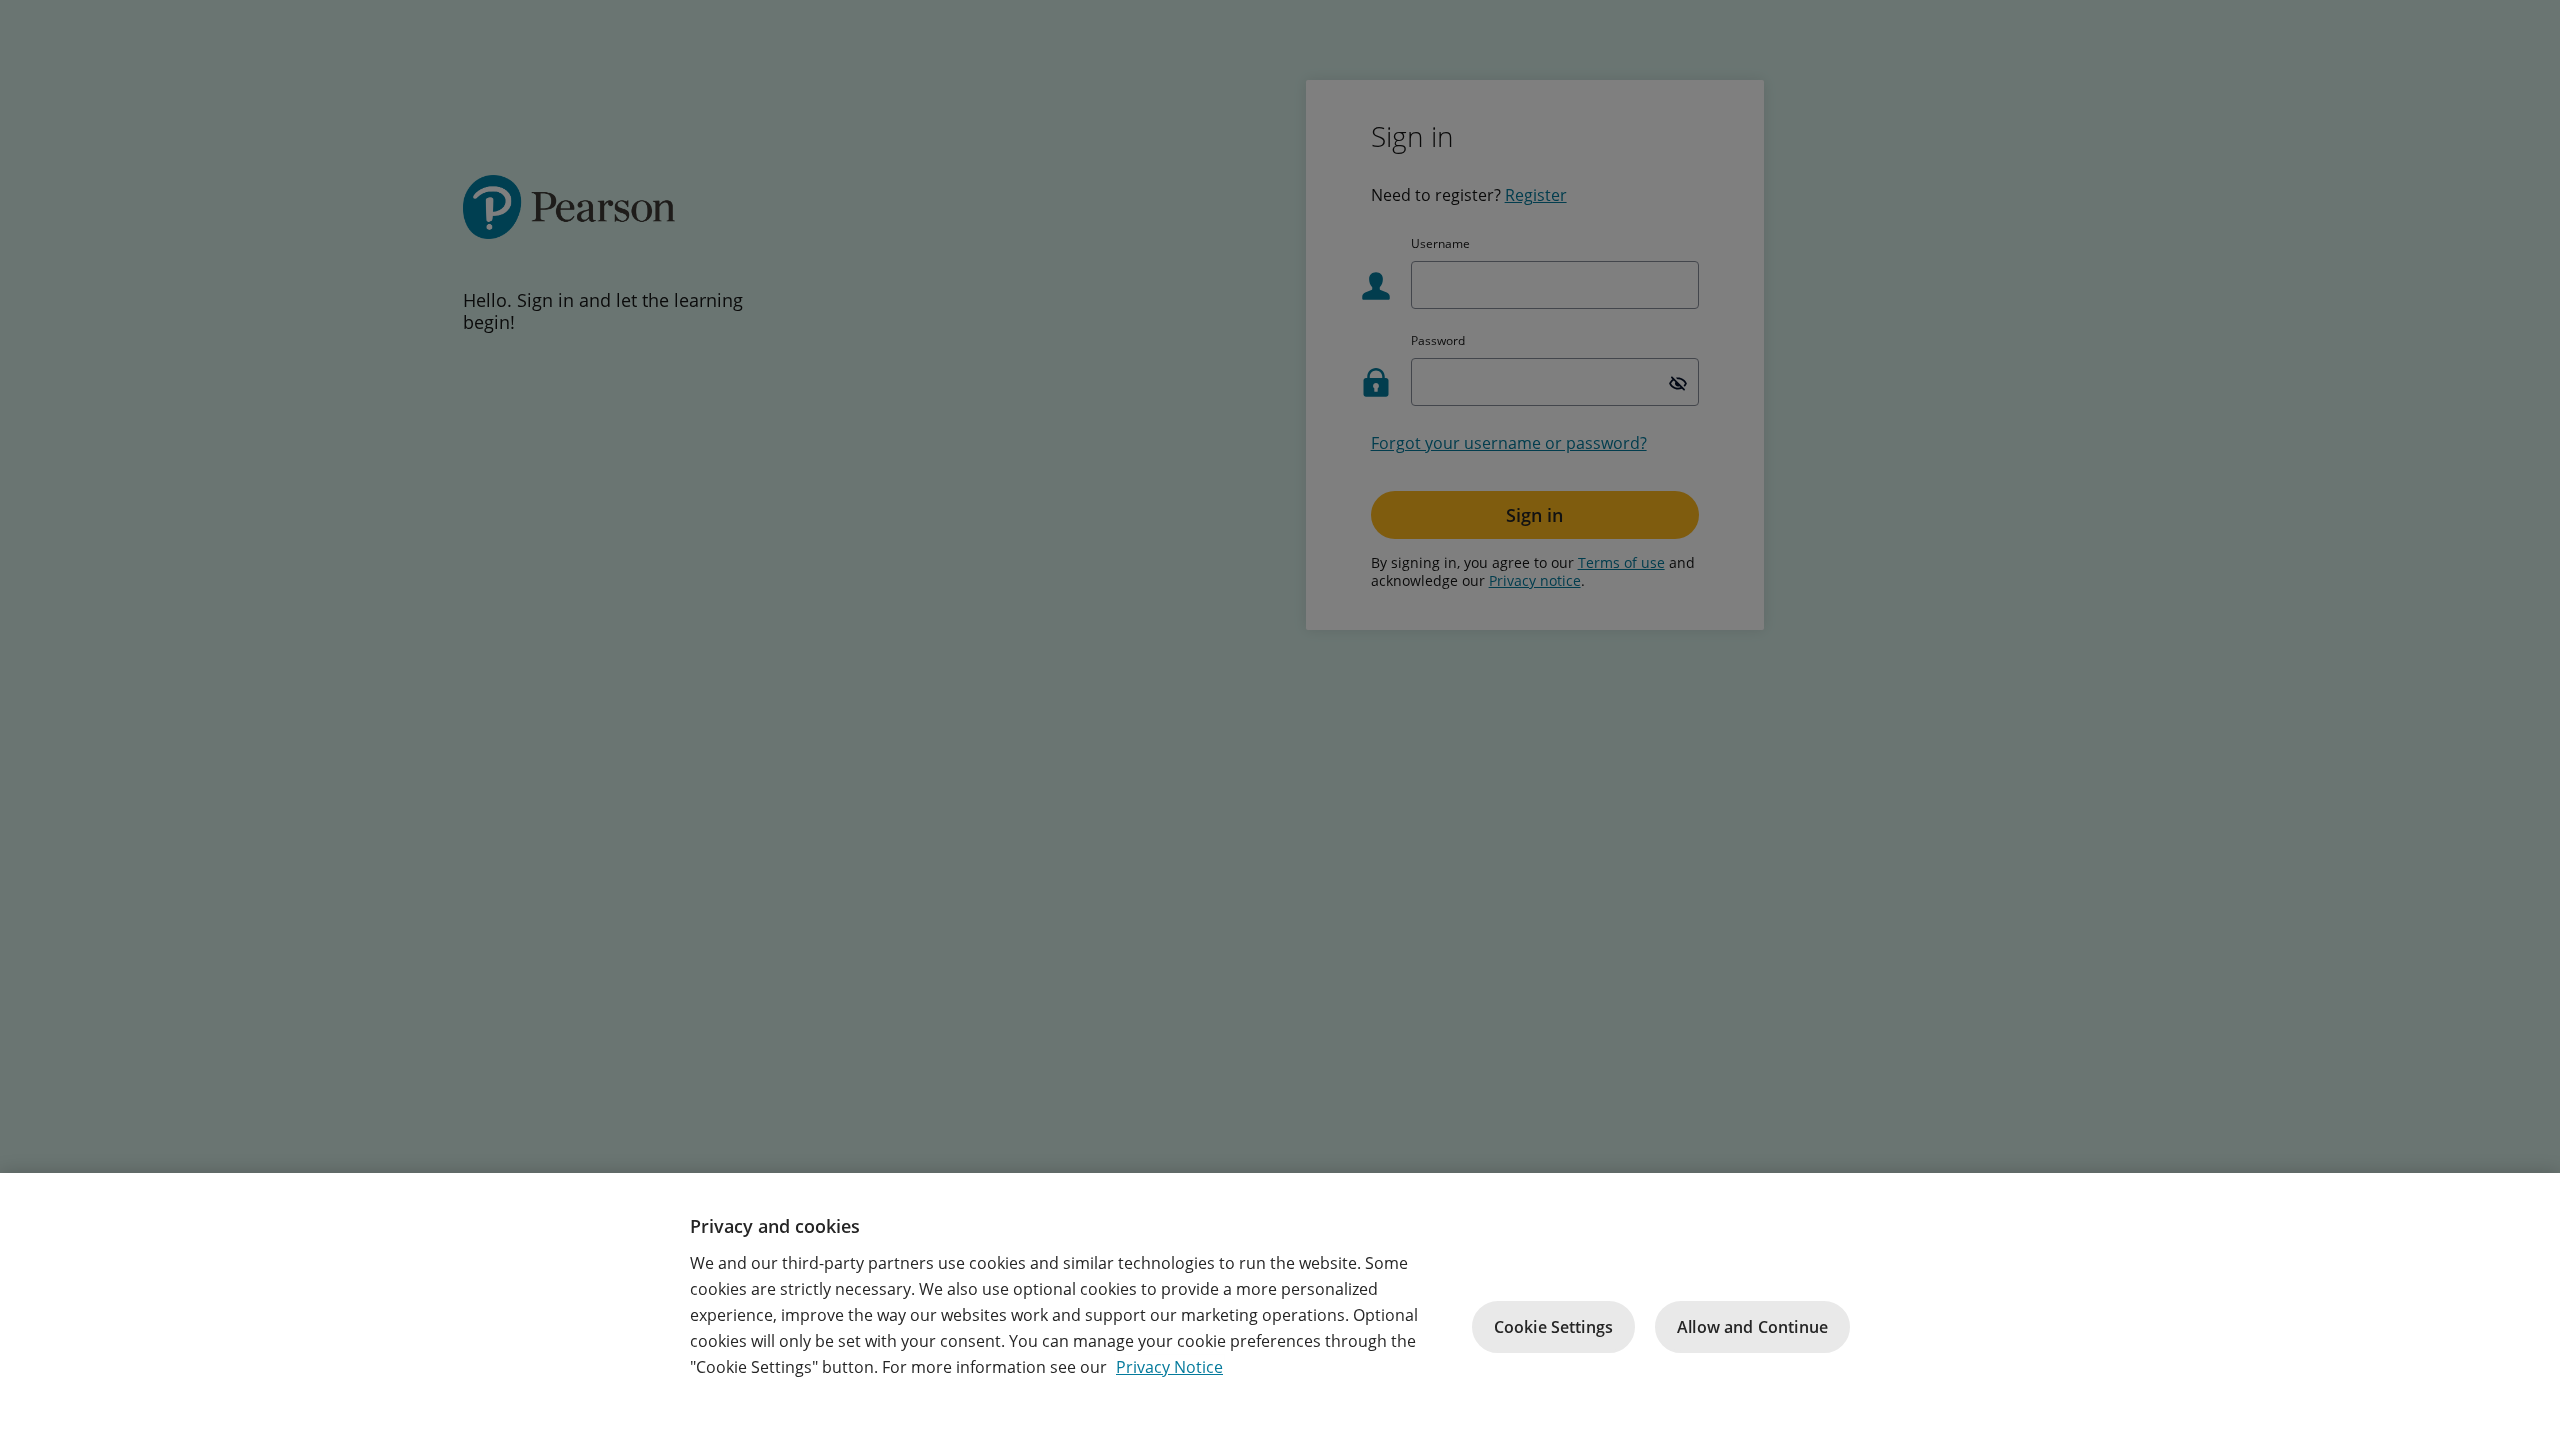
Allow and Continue (1752, 1327)
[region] (1280, 1306)
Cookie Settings (1553, 1327)
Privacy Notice (1169, 1367)
